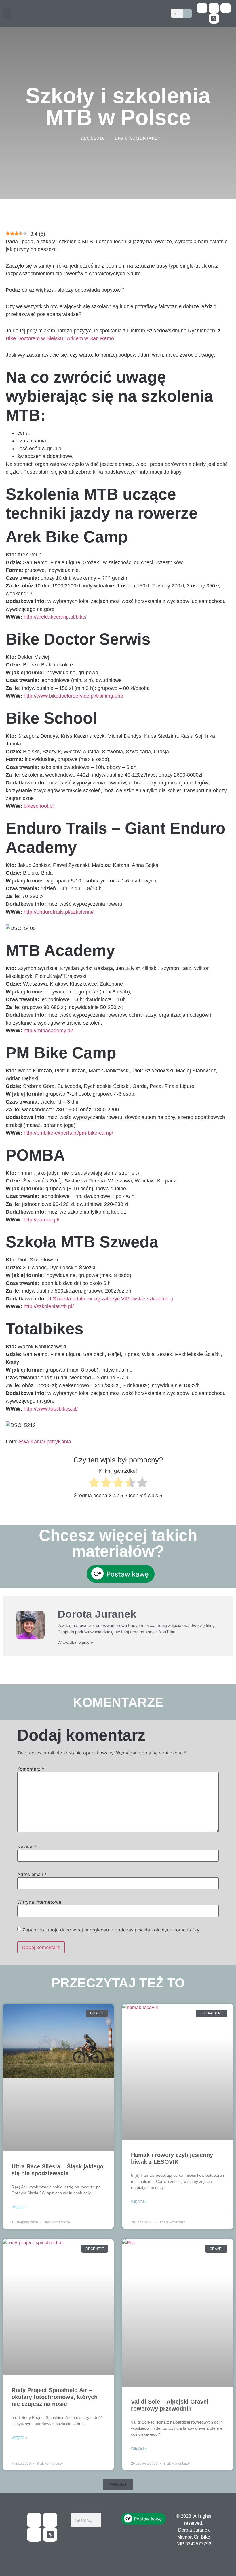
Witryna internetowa (39, 1902)
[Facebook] (202, 8)
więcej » (19, 2207)
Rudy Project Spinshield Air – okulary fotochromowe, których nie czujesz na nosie (55, 2397)
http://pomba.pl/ (41, 1220)
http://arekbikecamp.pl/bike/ (55, 617)
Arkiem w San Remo (90, 338)
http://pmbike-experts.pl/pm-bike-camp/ (68, 1133)
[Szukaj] (187, 13)
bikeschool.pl (39, 806)
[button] (7, 13)
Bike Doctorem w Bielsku (34, 338)
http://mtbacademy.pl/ (48, 1031)
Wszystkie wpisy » (75, 1642)
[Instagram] (226, 8)
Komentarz (31, 1769)
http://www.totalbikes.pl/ (51, 1409)
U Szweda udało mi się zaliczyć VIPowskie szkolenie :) (110, 1299)
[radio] (94, 1484)
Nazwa (27, 1847)
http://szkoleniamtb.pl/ (49, 1306)
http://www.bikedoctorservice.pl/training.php (73, 696)
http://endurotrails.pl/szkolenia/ (59, 912)
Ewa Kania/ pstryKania (44, 1442)
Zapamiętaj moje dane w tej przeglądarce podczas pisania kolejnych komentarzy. (111, 1930)
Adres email (32, 1874)
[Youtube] (214, 8)
